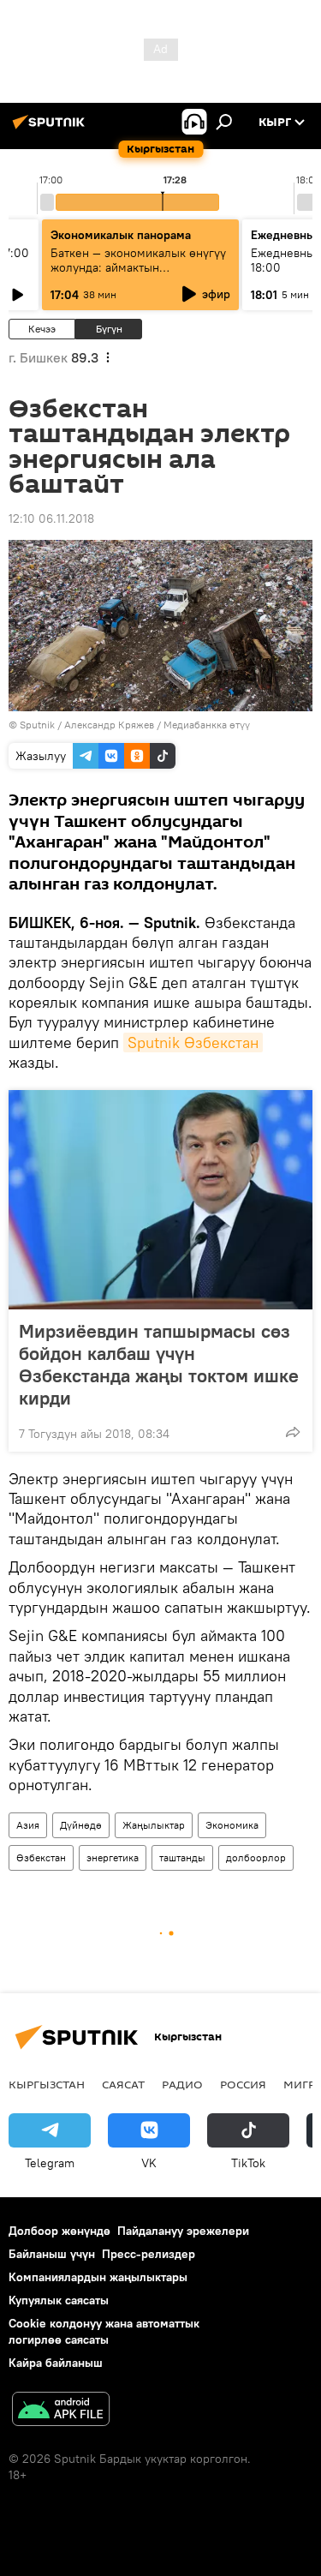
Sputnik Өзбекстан (193, 1042)
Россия (243, 2084)
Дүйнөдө (81, 1825)
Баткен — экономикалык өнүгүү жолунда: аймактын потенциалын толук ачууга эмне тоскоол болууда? (140, 275)
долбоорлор (256, 1857)
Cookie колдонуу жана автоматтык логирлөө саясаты (104, 2331)
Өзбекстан (41, 1857)
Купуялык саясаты (59, 2300)
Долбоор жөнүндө (59, 2231)
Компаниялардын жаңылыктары (98, 2277)
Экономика (232, 1825)
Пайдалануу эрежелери (183, 2231)
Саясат (123, 2084)
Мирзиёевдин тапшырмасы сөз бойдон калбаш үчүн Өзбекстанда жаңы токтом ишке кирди (159, 1364)
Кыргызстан (47, 2084)
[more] (293, 1432)
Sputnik (37, 725)
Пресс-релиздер (149, 2254)
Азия (28, 1825)
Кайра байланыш (56, 2363)
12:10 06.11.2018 (51, 518)
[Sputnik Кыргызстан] (51, 129)
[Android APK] (61, 2411)
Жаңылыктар (154, 1825)
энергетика (113, 1857)
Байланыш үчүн (52, 2254)
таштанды (182, 1857)
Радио (182, 2084)
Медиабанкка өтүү (207, 725)
